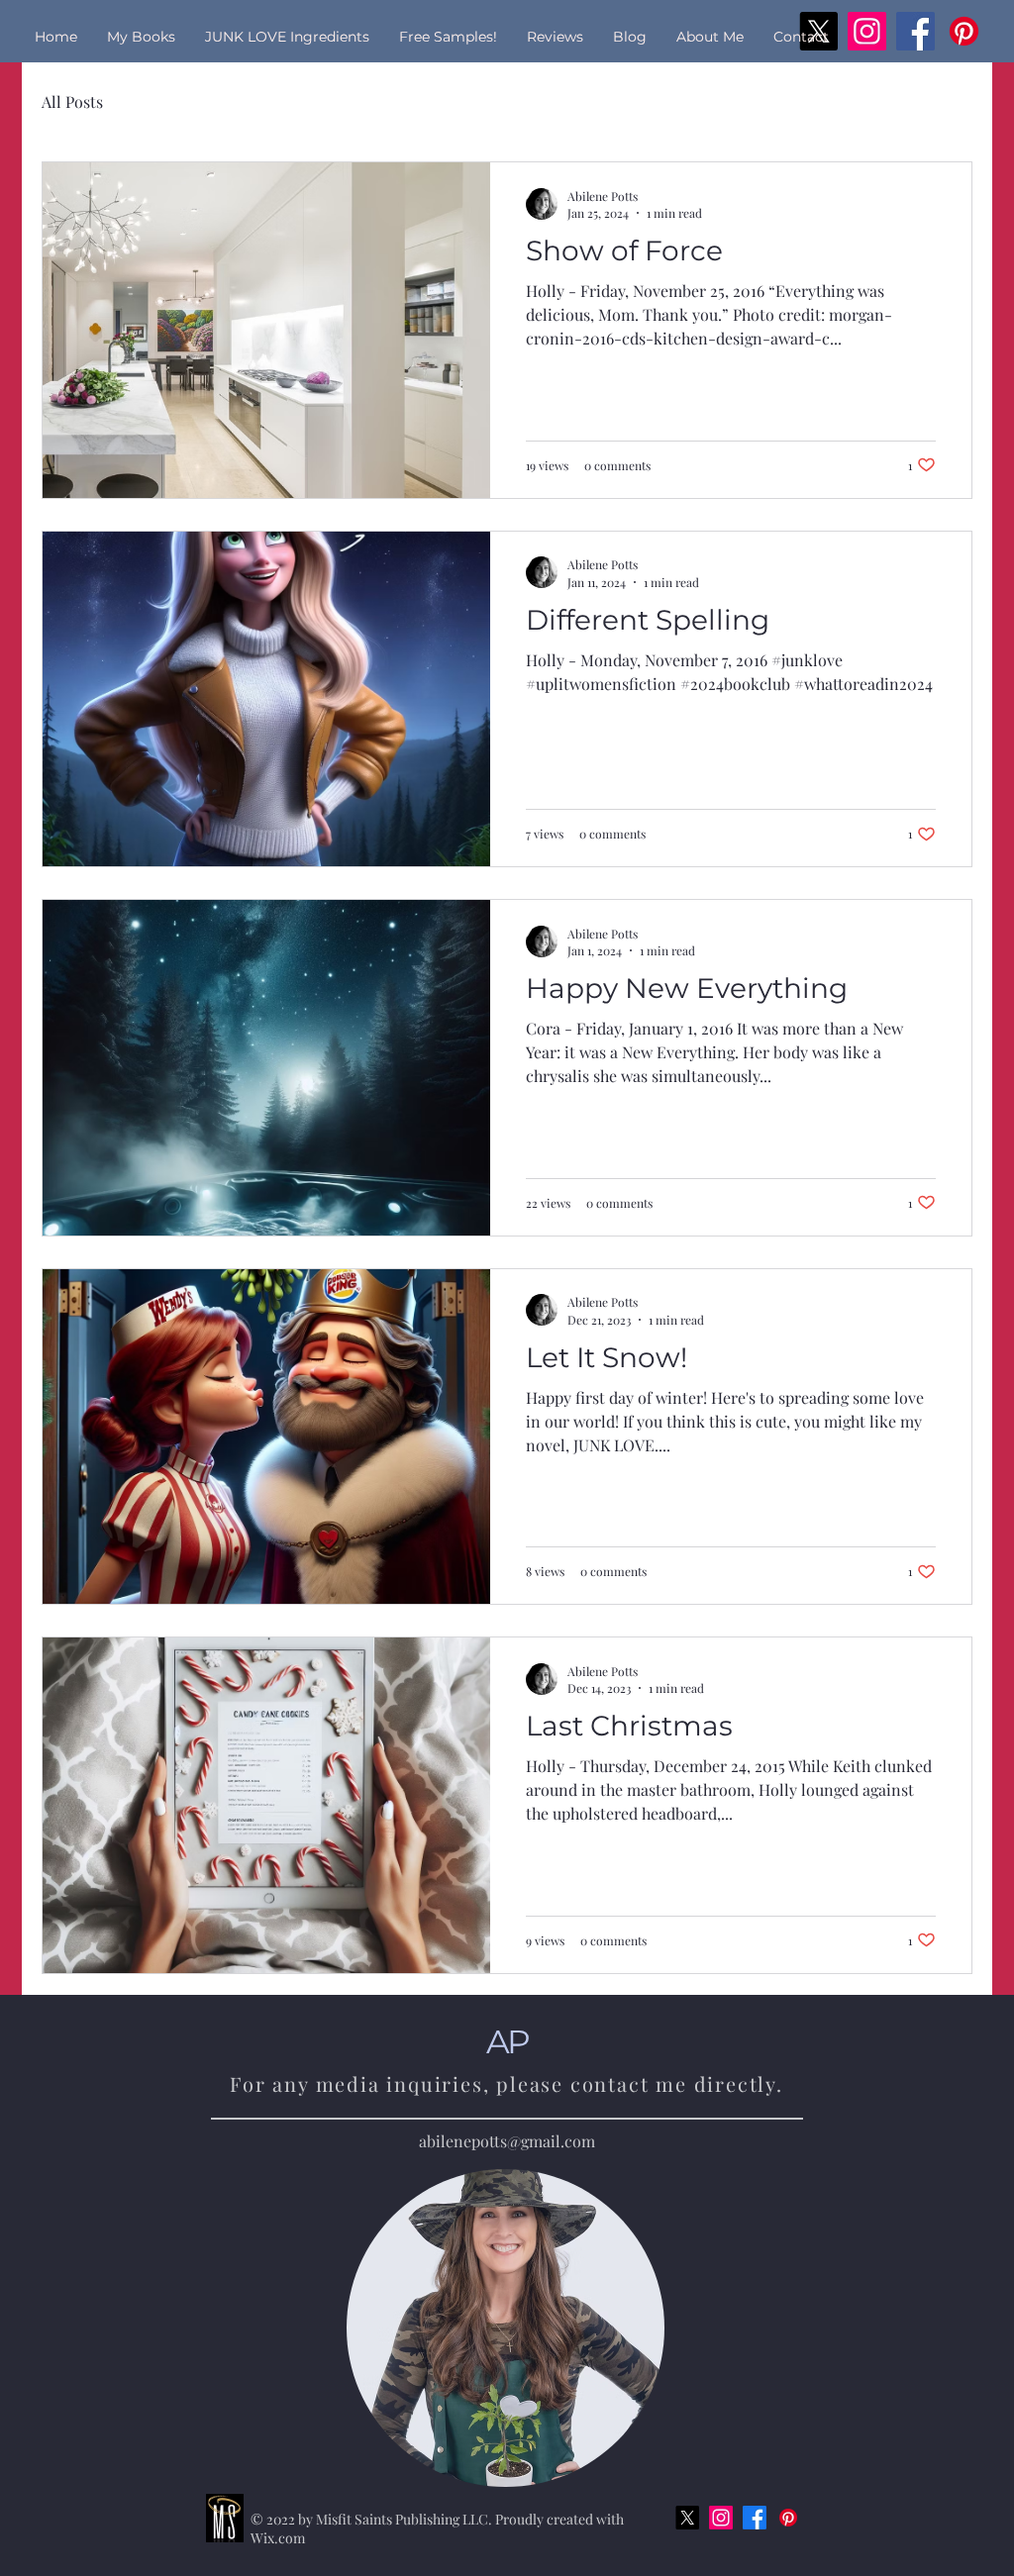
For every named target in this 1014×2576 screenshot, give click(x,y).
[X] (687, 2518)
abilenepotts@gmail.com (507, 2141)
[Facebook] (755, 2518)
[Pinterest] (788, 2518)
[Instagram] (721, 2518)
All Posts (72, 101)
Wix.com (278, 2538)
